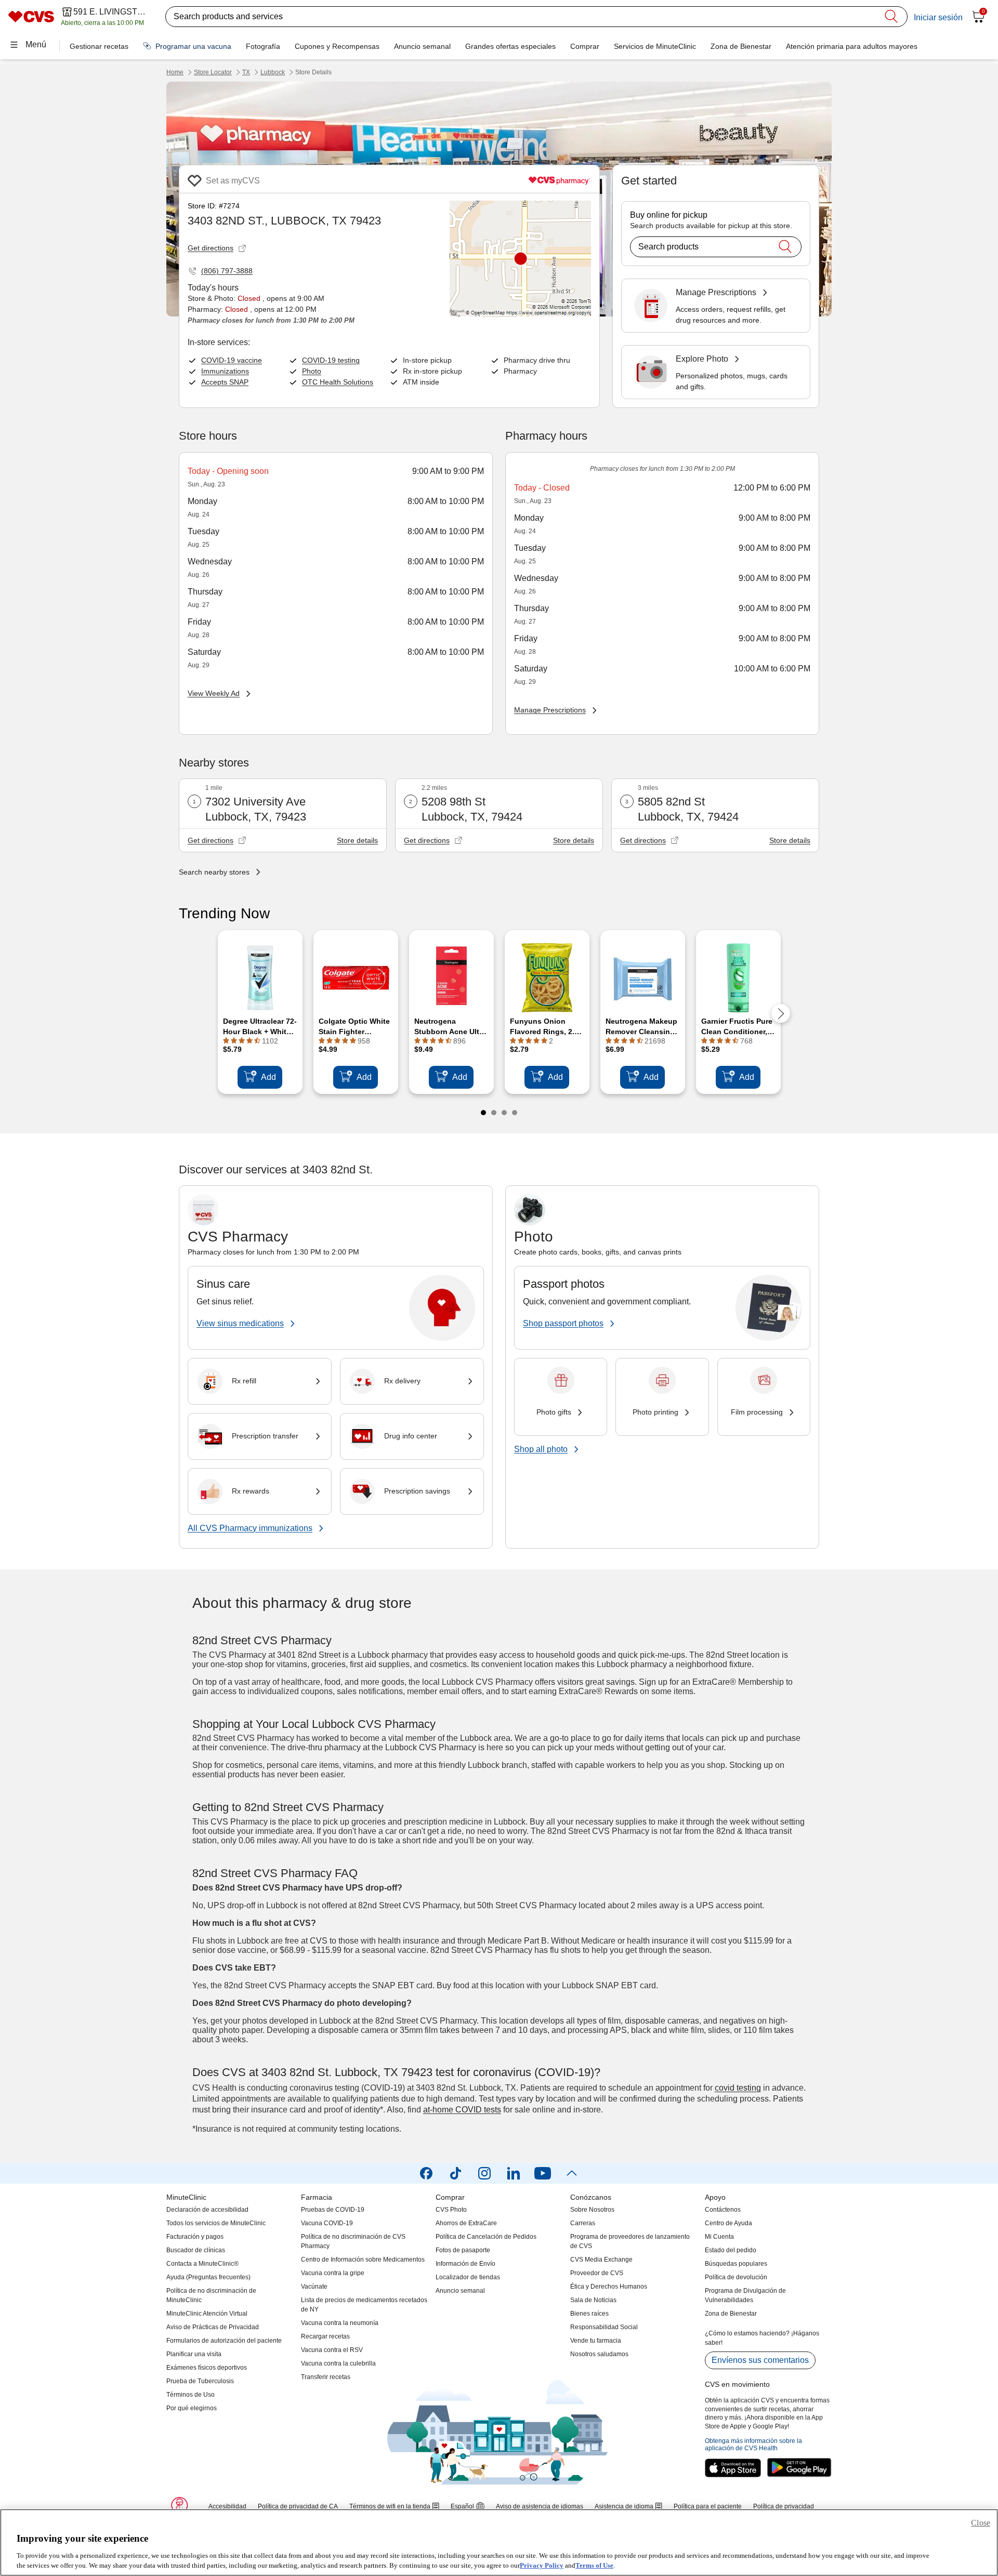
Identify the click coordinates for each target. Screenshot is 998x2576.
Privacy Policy (542, 2565)
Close (981, 2523)
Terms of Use (594, 2565)
